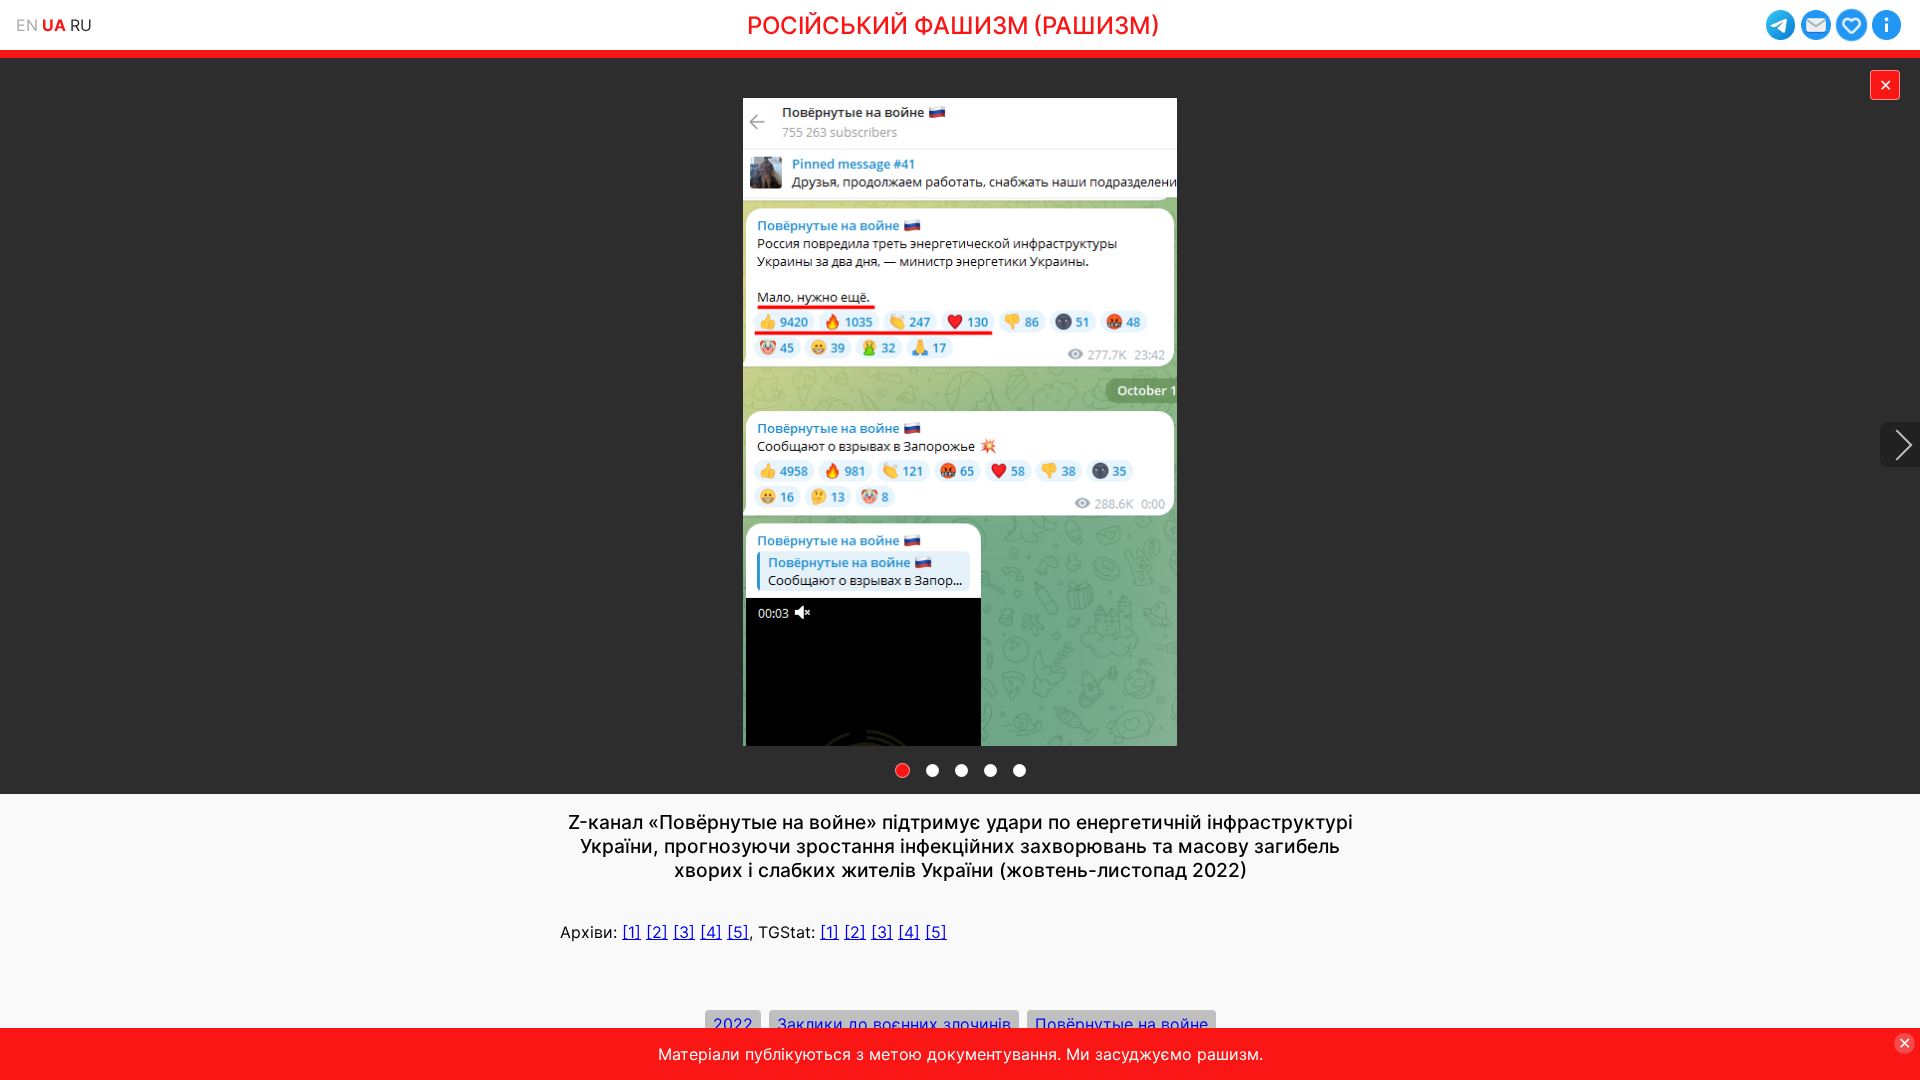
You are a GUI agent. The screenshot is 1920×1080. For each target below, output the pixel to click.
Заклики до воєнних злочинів (894, 1024)
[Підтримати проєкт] (1851, 24)
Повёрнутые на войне (1121, 1024)
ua (54, 25)
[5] (738, 932)
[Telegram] (1780, 24)
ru (81, 25)
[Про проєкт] (1886, 24)
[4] (711, 932)
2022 (733, 1024)
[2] (657, 932)
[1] (631, 932)
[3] (684, 932)
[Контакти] (1815, 24)
